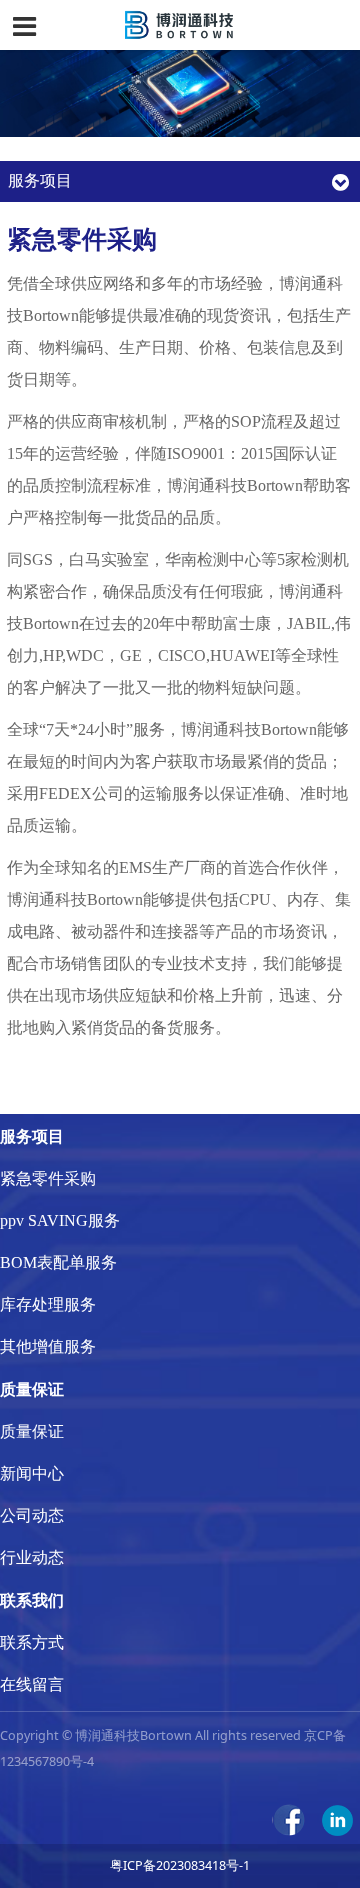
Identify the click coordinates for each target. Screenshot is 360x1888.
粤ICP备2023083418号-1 (180, 1865)
